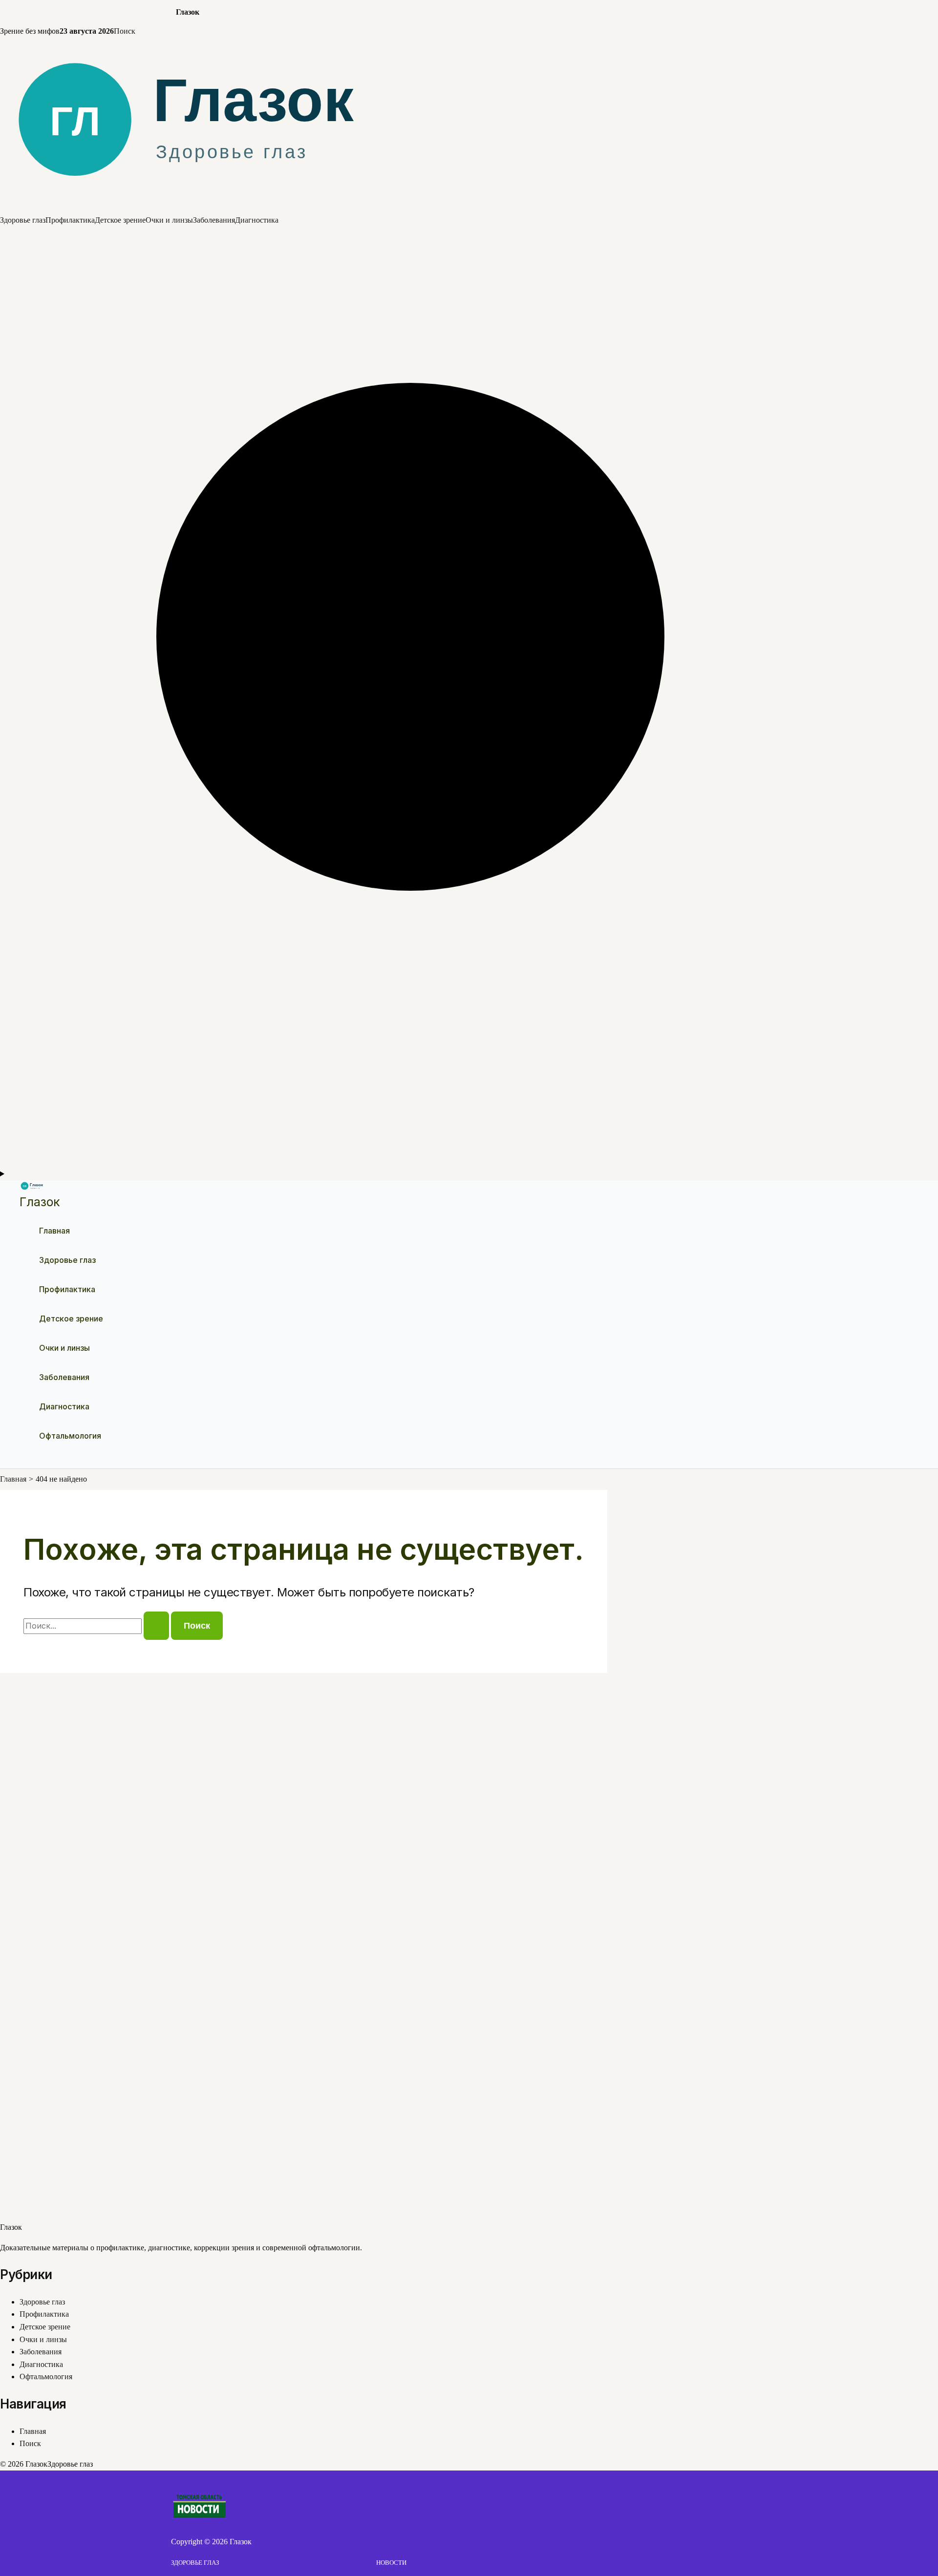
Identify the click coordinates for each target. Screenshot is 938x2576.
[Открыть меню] (469, 1174)
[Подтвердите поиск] (156, 1626)
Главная (54, 1231)
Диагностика (257, 220)
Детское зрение (120, 220)
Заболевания (214, 220)
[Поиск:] (97, 1626)
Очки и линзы (169, 220)
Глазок (40, 1202)
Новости (391, 2563)
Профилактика (70, 220)
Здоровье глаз (23, 220)
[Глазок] (469, 208)
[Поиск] (469, 1162)
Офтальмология (70, 1436)
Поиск (125, 31)
